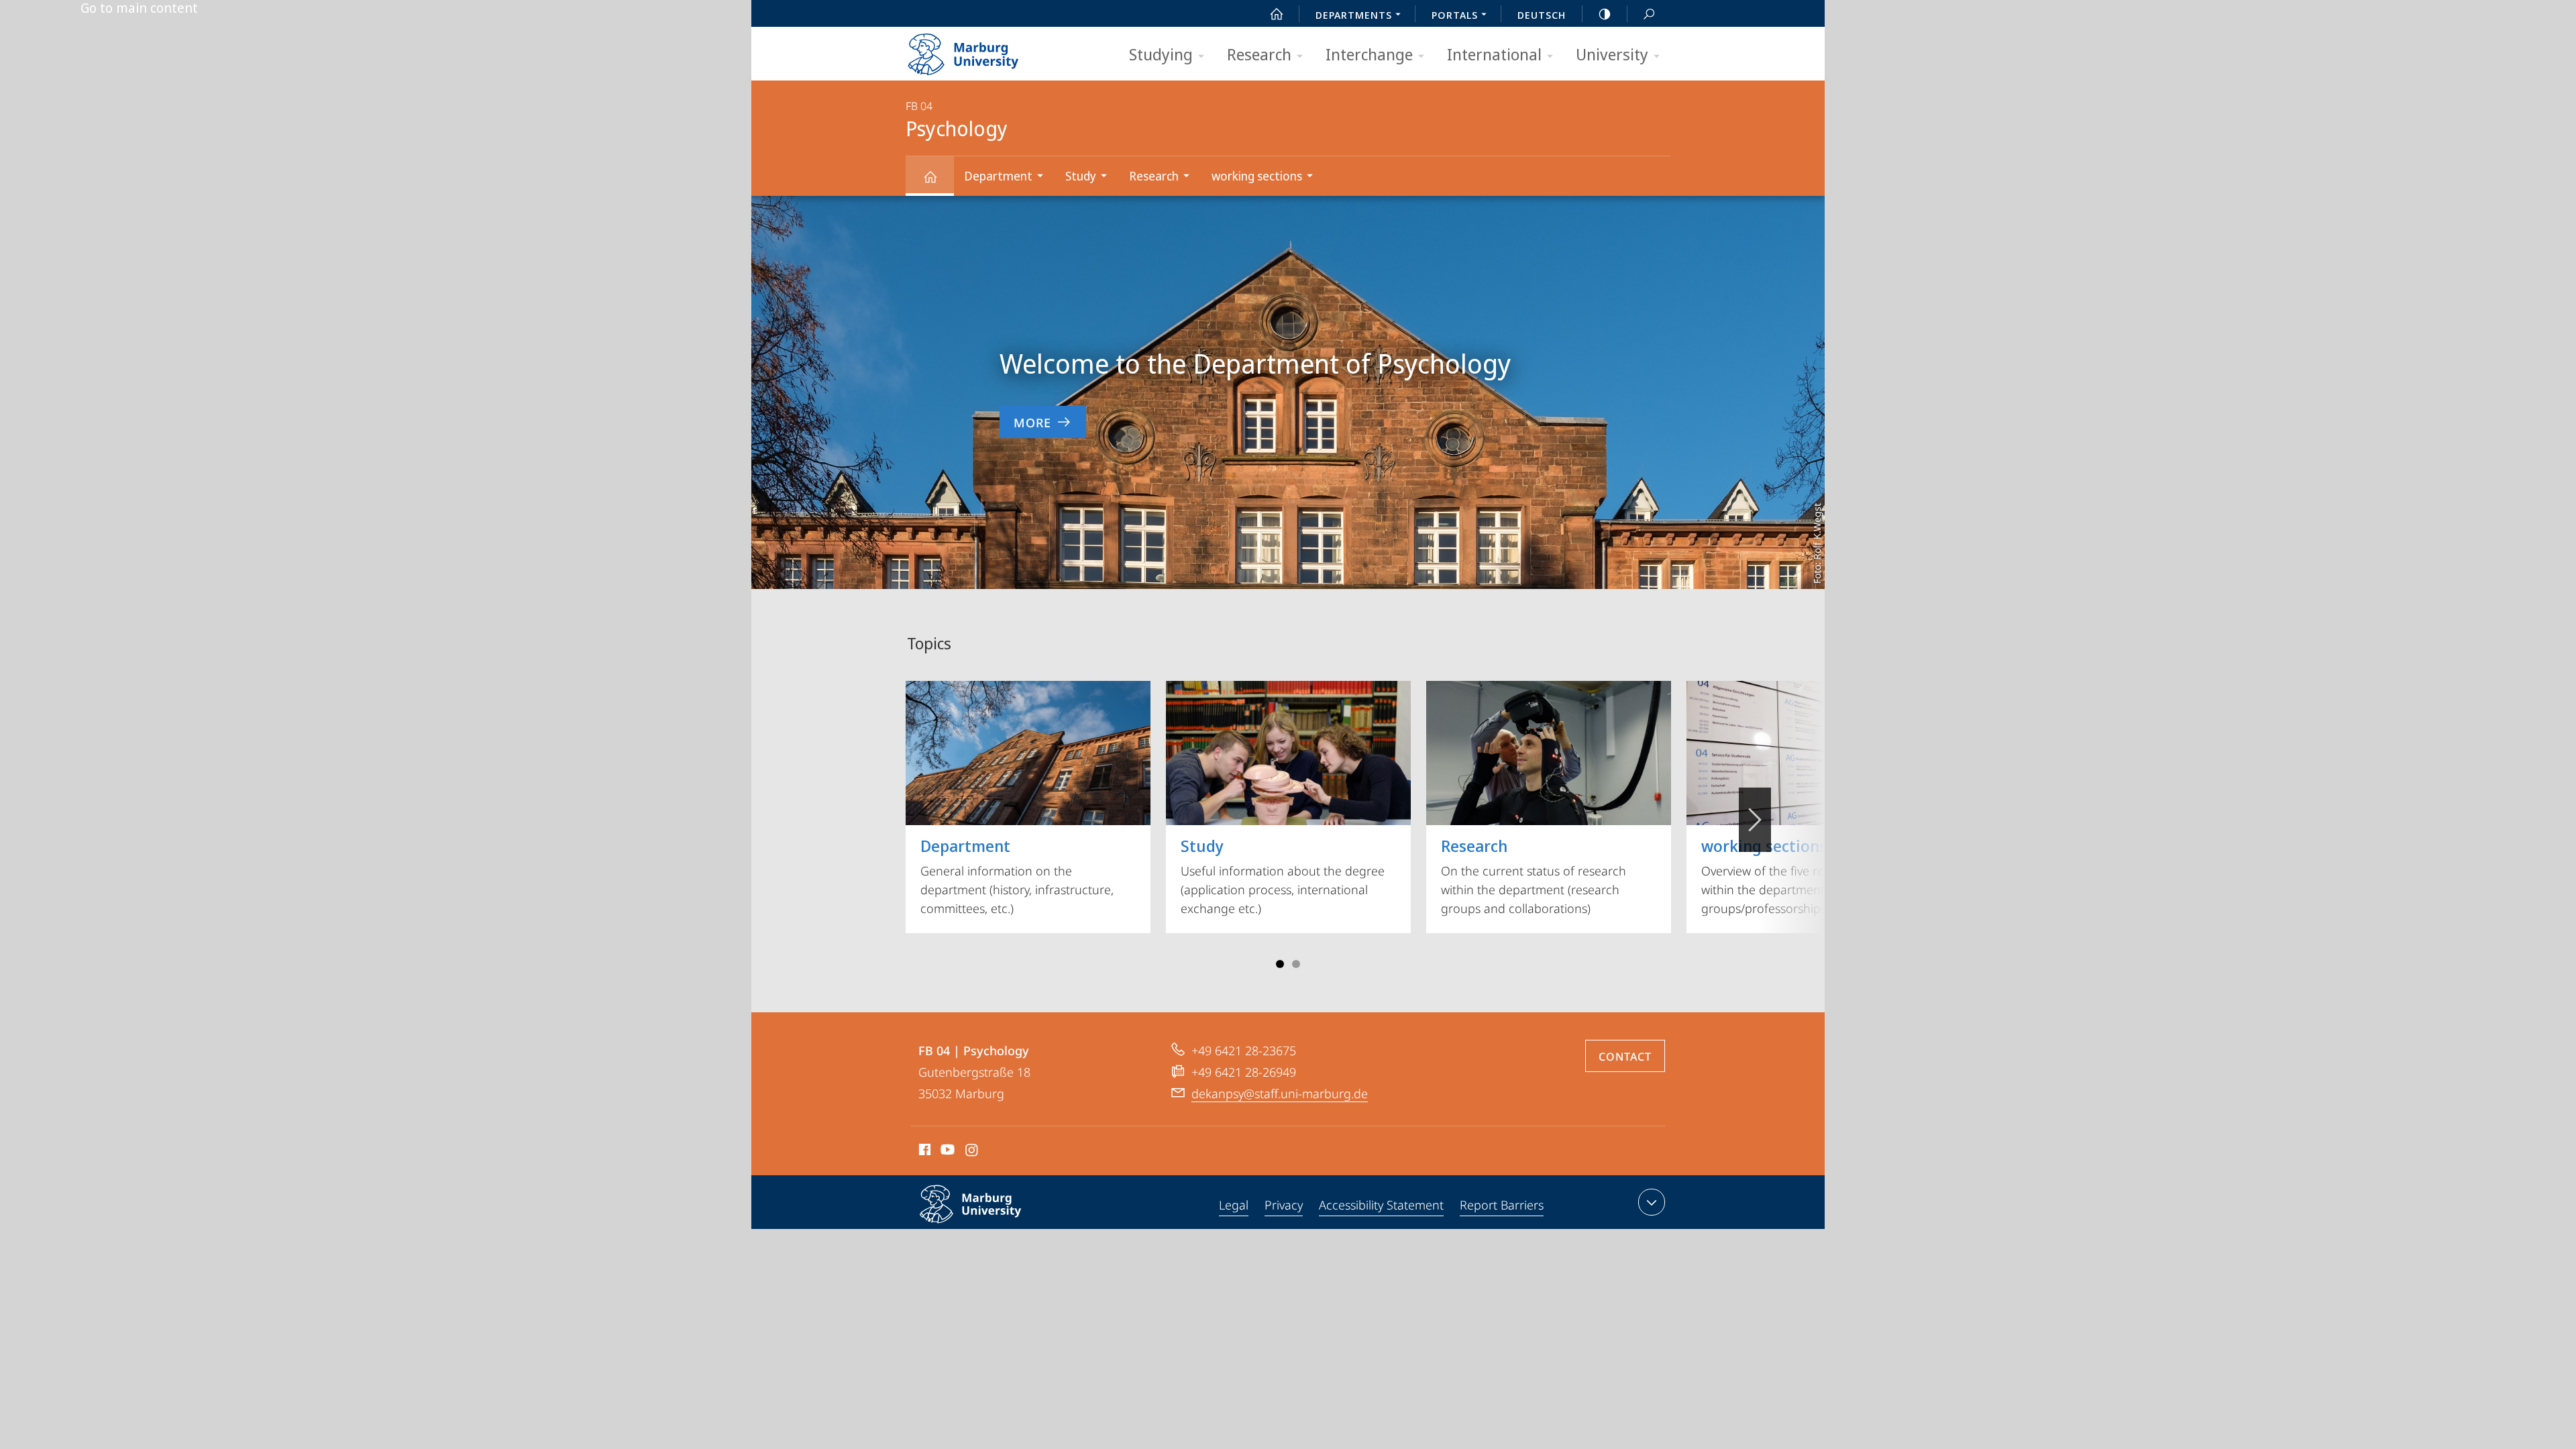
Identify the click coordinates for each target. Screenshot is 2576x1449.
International (1494, 54)
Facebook (923, 1152)
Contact (1625, 1057)
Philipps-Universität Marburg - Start (989, 50)
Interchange (1369, 54)
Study (1081, 176)
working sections (1257, 176)
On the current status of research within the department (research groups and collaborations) (1534, 875)
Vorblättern (1755, 820)
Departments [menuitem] (1354, 15)
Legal (1234, 1205)
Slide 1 (1280, 964)
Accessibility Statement (1381, 1205)
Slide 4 (1296, 964)
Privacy (1284, 1205)
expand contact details (1652, 1202)
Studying (1161, 54)
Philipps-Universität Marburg (997, 1226)
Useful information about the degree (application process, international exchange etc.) (1283, 875)
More (1032, 423)
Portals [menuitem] (1455, 15)
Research (1259, 54)
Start (1277, 13)
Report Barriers (1502, 1205)
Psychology (930, 176)
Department (998, 176)
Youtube (946, 1152)
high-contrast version (1605, 13)
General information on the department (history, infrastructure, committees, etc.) (1017, 875)
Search (1649, 13)
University (1612, 54)
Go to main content (139, 8)
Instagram (972, 1152)
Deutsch (1542, 15)
